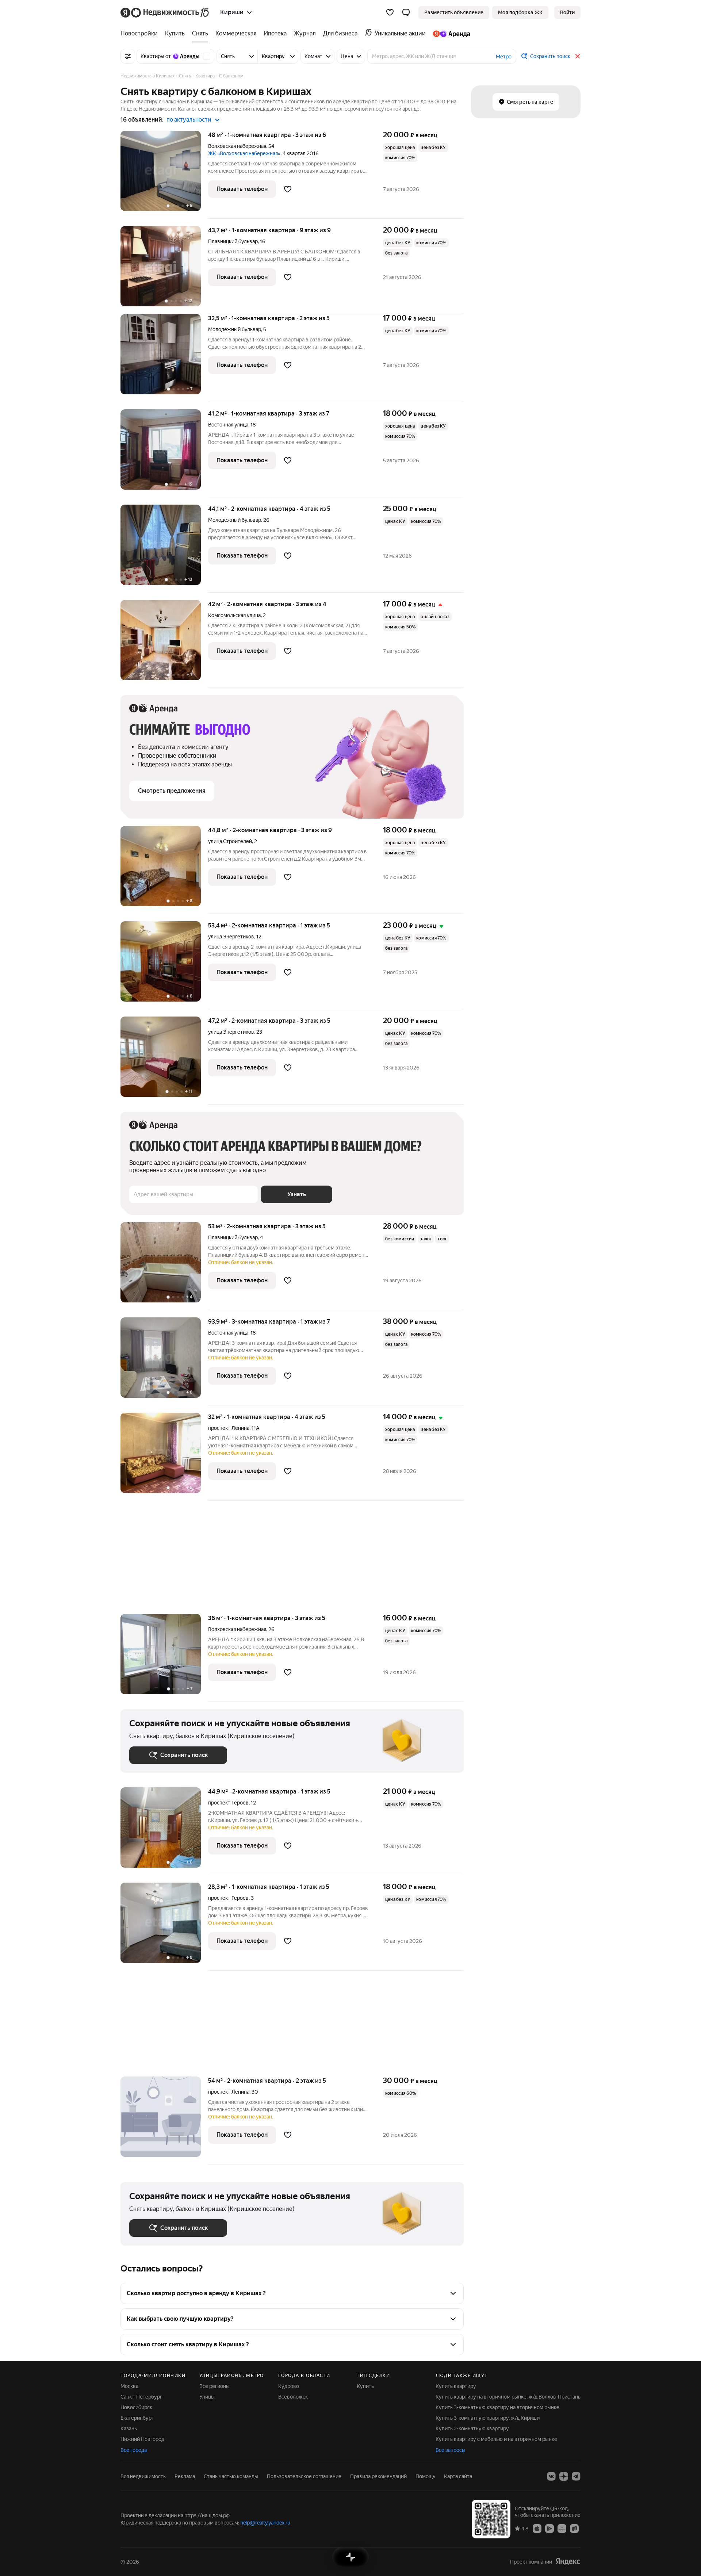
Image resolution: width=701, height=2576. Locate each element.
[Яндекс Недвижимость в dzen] (564, 2476)
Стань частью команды (231, 2476)
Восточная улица (228, 425)
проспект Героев (228, 1803)
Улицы (207, 2397)
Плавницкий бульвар (233, 241)
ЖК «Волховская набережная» (244, 153)
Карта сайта (458, 2476)
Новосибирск (136, 2407)
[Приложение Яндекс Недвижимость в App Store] (537, 2528)
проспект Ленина (229, 1428)
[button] (406, 12)
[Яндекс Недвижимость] (165, 12)
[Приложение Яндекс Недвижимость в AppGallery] (562, 2528)
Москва (129, 2386)
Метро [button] (504, 57)
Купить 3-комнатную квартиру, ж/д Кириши (488, 2418)
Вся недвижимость (143, 2476)
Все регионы (214, 2386)
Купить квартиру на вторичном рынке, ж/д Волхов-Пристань (508, 2397)
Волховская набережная (237, 146)
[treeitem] (141, 34)
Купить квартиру (456, 2386)
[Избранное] (390, 12)
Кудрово (289, 2386)
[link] (567, 12)
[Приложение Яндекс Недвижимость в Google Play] (549, 2528)
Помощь (425, 2476)
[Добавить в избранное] (288, 189)
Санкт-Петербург (141, 2397)
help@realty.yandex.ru (265, 2523)
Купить (365, 2386)
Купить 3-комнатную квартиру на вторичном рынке (497, 2407)
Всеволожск (293, 2397)
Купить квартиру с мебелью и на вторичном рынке (496, 2439)
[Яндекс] (568, 2562)
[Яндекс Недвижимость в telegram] (576, 2476)
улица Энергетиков (231, 937)
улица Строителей (230, 841)
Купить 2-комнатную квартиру (472, 2428)
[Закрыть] (578, 56)
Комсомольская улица (234, 615)
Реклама (185, 2476)
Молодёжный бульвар (235, 329)
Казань (129, 2428)
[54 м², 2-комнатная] (164, 2120)
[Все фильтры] (128, 56)
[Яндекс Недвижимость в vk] (551, 2476)
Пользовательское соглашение (304, 2476)
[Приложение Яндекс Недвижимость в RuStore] (574, 2528)
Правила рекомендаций (378, 2476)
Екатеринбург (137, 2418)
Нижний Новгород (142, 2439)
